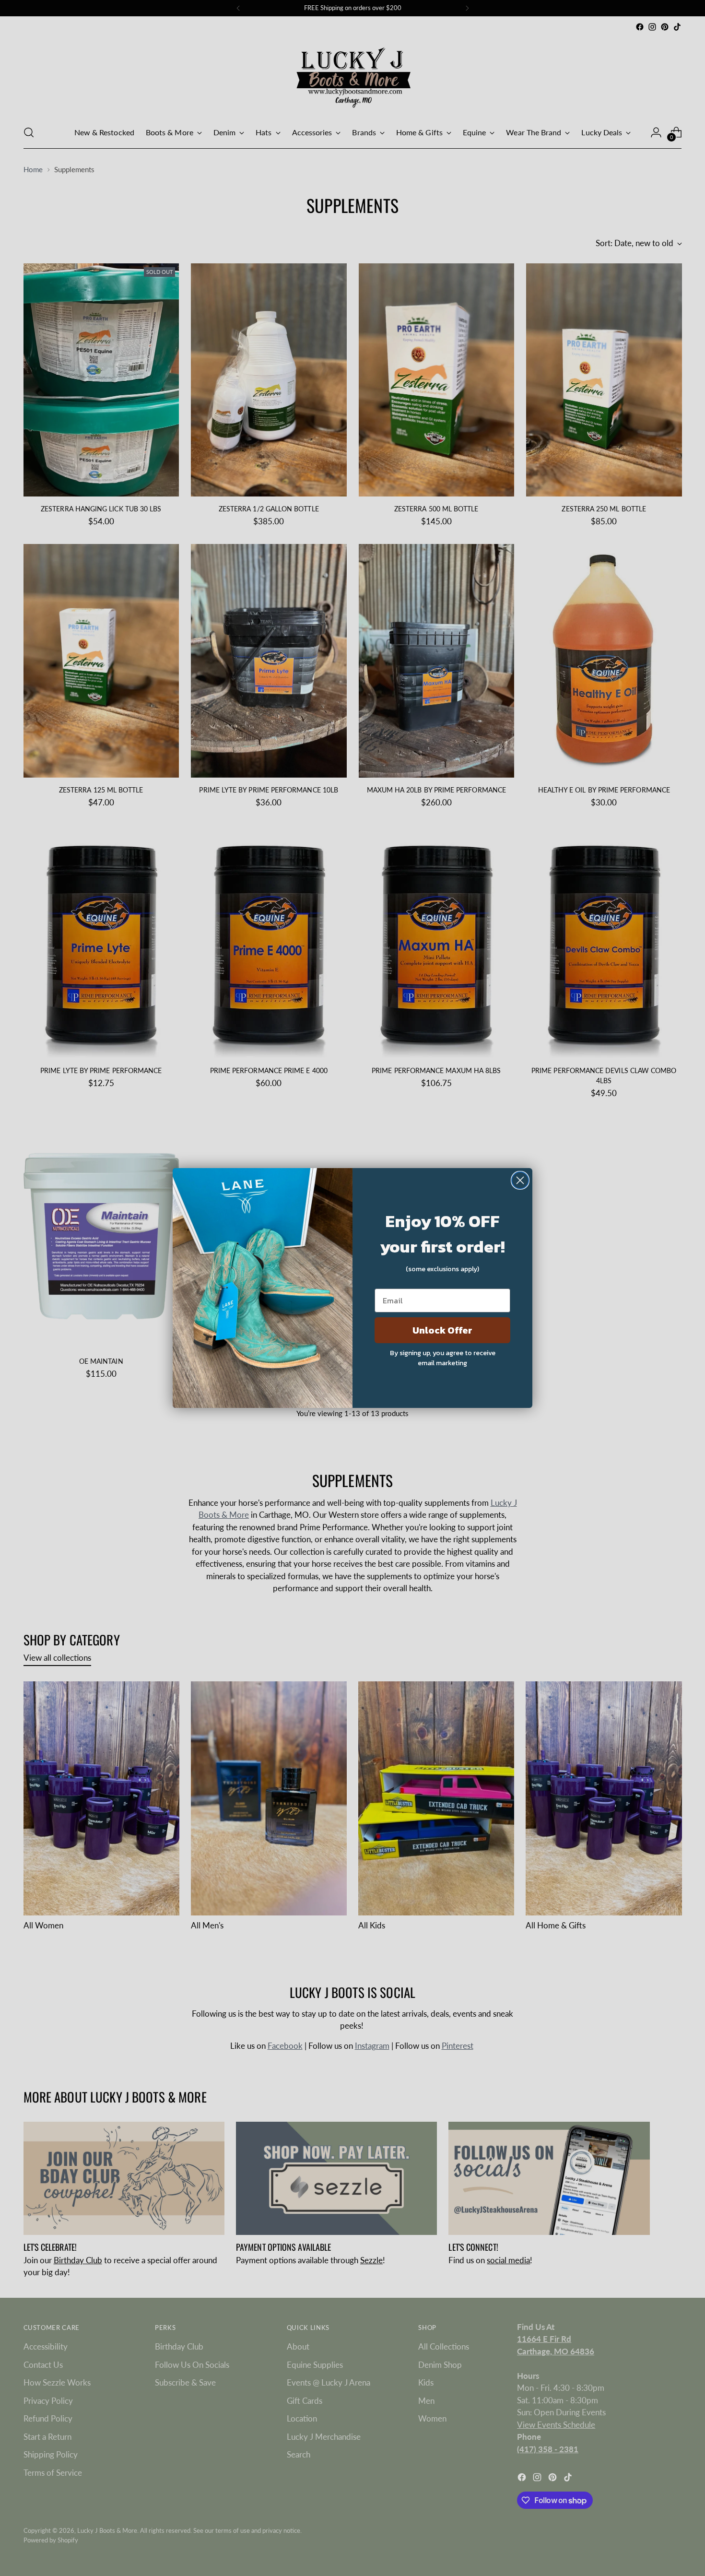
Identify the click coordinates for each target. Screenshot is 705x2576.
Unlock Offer (442, 1330)
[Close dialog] (520, 1180)
